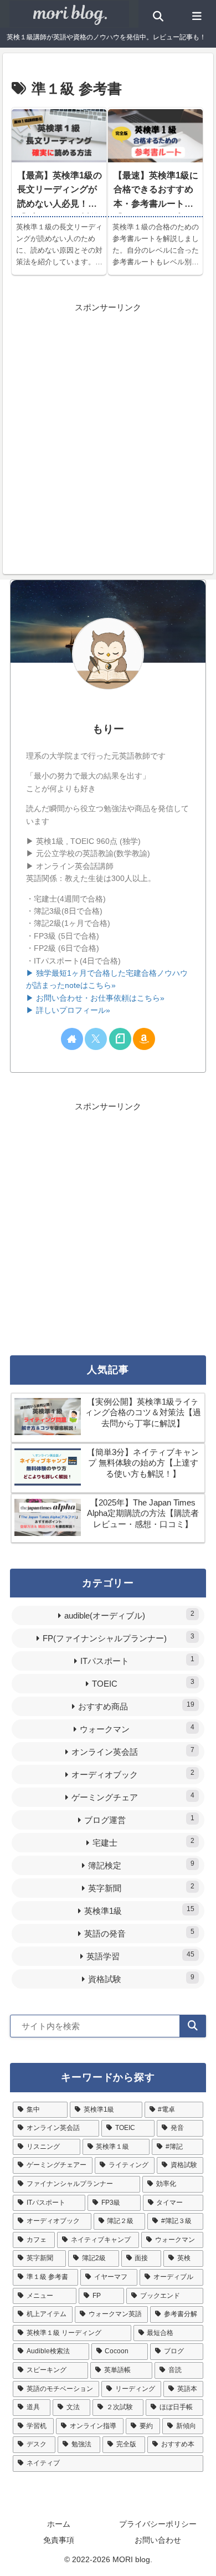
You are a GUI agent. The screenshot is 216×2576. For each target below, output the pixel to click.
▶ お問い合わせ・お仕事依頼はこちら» (95, 998)
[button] (193, 2026)
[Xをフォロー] (96, 1039)
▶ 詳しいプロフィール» (68, 1010)
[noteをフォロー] (120, 1039)
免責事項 (59, 2540)
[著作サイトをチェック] (72, 1039)
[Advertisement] (108, 423)
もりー (108, 729)
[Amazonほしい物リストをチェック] (144, 1039)
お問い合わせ (158, 2540)
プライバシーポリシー (158, 2524)
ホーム (59, 2524)
